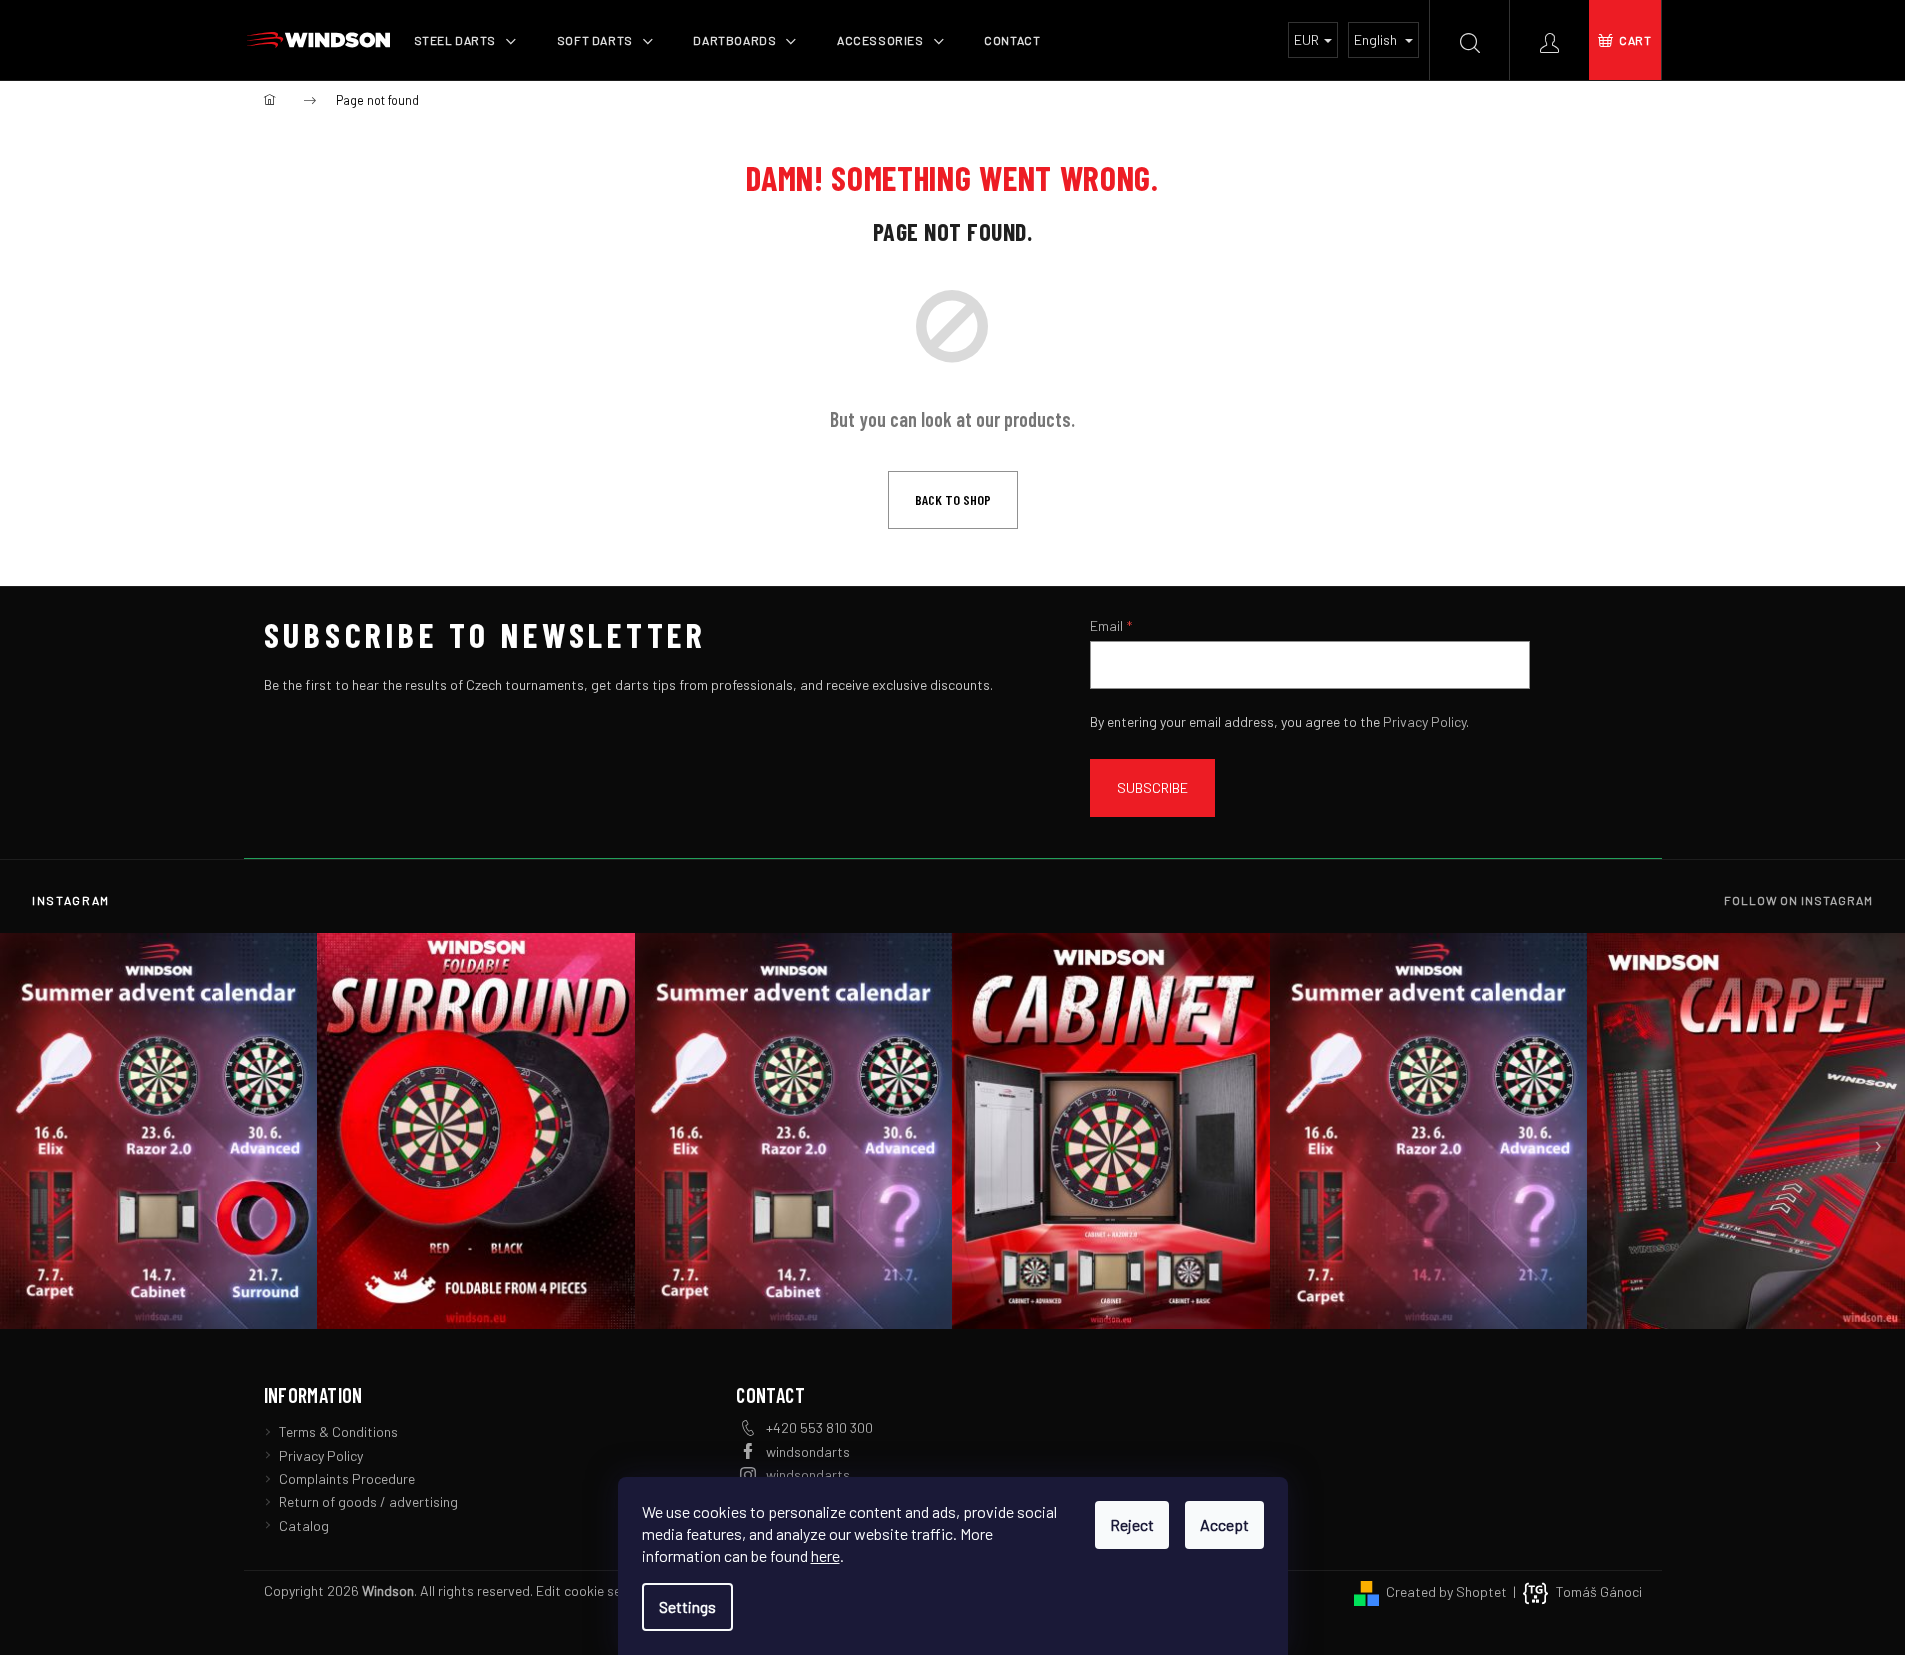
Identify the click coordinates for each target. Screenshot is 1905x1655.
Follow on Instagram (1798, 900)
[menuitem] (465, 40)
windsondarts (808, 1451)
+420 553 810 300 (819, 1427)
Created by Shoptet (1446, 1591)
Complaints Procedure (347, 1478)
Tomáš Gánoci (1599, 1591)
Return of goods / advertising (368, 1501)
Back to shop (953, 499)
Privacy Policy (1424, 721)
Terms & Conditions (338, 1431)
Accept (1224, 1524)
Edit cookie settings (597, 1590)
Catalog (304, 1525)
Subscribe (1152, 787)
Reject (1132, 1524)
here (825, 1555)
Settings (687, 1606)
